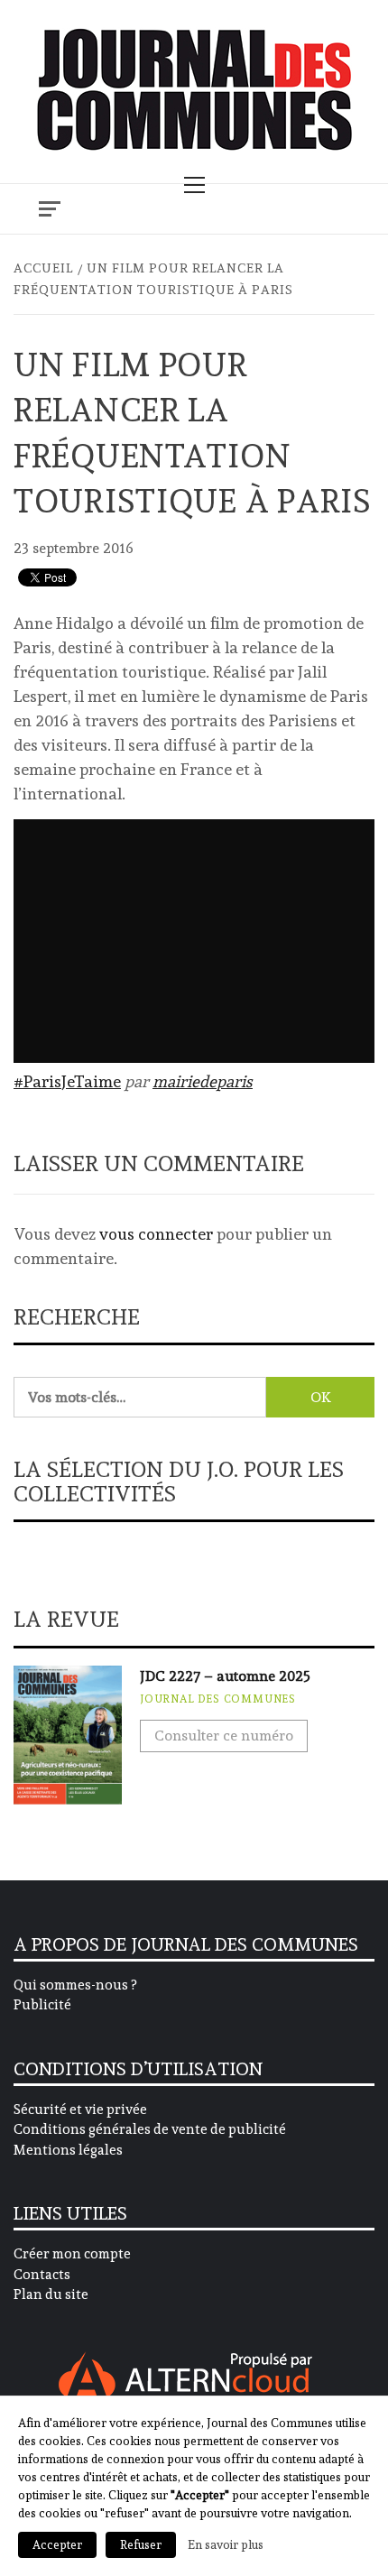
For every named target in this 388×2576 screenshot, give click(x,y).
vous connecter (156, 1234)
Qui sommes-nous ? (75, 1985)
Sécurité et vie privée (80, 2110)
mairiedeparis (203, 1081)
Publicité (42, 2005)
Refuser (141, 2545)
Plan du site (51, 2294)
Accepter (57, 2545)
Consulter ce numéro (224, 1736)
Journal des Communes (218, 1699)
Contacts (42, 2275)
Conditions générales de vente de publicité (150, 2129)
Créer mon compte (72, 2254)
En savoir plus (226, 2544)
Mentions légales (68, 2150)
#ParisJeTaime (67, 1081)
